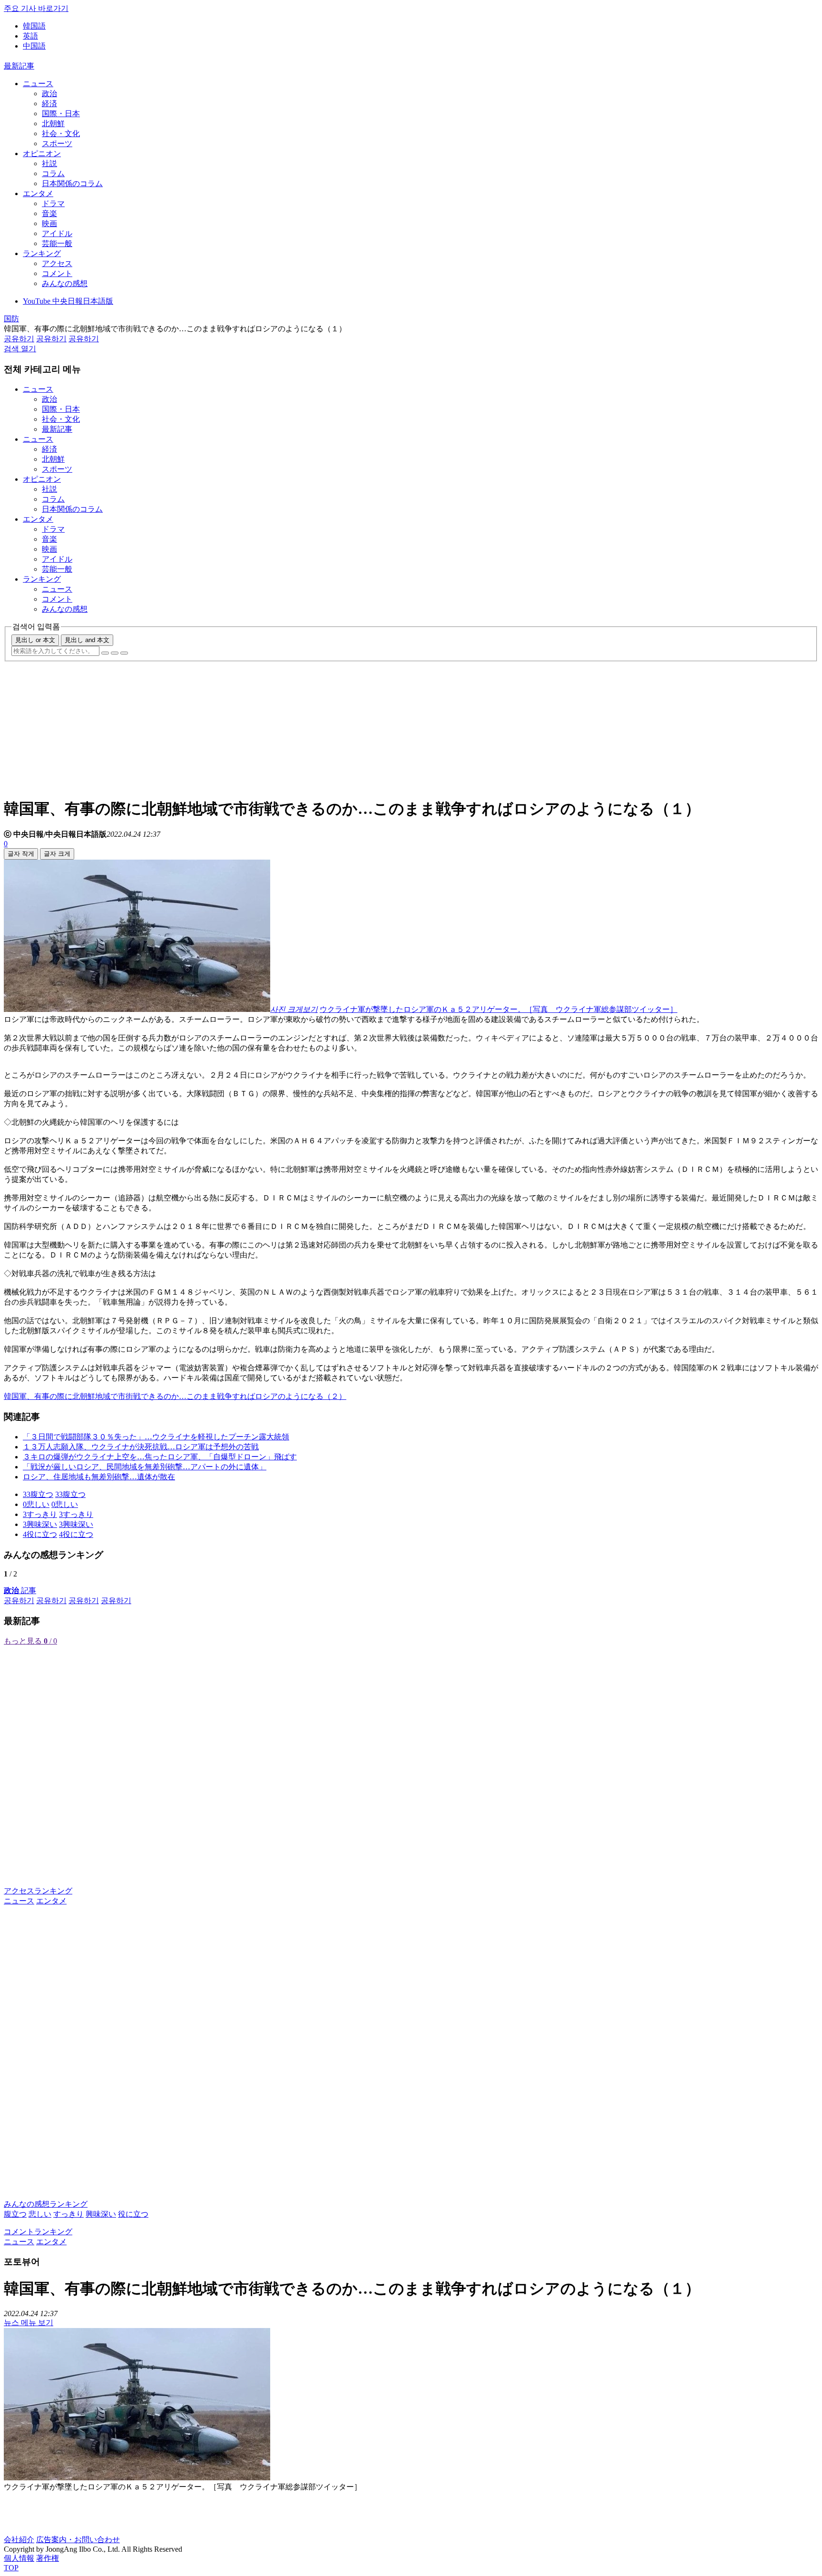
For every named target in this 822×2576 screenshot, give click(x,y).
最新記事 (19, 66)
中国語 (34, 46)
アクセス (57, 263)
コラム (53, 173)
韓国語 (34, 26)
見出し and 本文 (87, 640)
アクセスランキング (38, 1891)
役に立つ (133, 2214)
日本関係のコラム (72, 183)
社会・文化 (61, 134)
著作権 (48, 2558)
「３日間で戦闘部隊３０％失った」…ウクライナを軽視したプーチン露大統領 (156, 1437)
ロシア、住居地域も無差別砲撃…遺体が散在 (99, 1477)
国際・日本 (61, 114)
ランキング (42, 253)
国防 (11, 319)
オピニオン (42, 154)
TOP (11, 2568)
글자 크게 (57, 854)
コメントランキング (38, 2232)
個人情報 (19, 2558)
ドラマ (53, 203)
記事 (20, 1590)
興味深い (101, 2214)
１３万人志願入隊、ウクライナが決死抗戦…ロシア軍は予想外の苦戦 (141, 1447)
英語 (30, 36)
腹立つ (15, 2214)
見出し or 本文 (35, 640)
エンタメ (38, 193)
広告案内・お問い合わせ (78, 2540)
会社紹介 (19, 2540)
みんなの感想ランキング (46, 2204)
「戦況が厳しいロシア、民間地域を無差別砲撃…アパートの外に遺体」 (145, 1467)
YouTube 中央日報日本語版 (68, 301)
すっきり (68, 2214)
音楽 (49, 213)
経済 (49, 104)
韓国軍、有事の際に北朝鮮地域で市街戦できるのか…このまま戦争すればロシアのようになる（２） (175, 1396)
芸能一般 (57, 243)
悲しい (40, 2214)
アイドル (57, 233)
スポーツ (57, 144)
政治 (49, 94)
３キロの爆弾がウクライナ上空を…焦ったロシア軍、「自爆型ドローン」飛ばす (160, 1457)
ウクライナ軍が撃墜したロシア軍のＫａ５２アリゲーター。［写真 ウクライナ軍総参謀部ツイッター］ (499, 1009)
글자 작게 (21, 854)
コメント (57, 273)
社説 (49, 163)
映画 (49, 223)
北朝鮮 (53, 124)
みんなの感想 (65, 283)
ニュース (38, 84)
